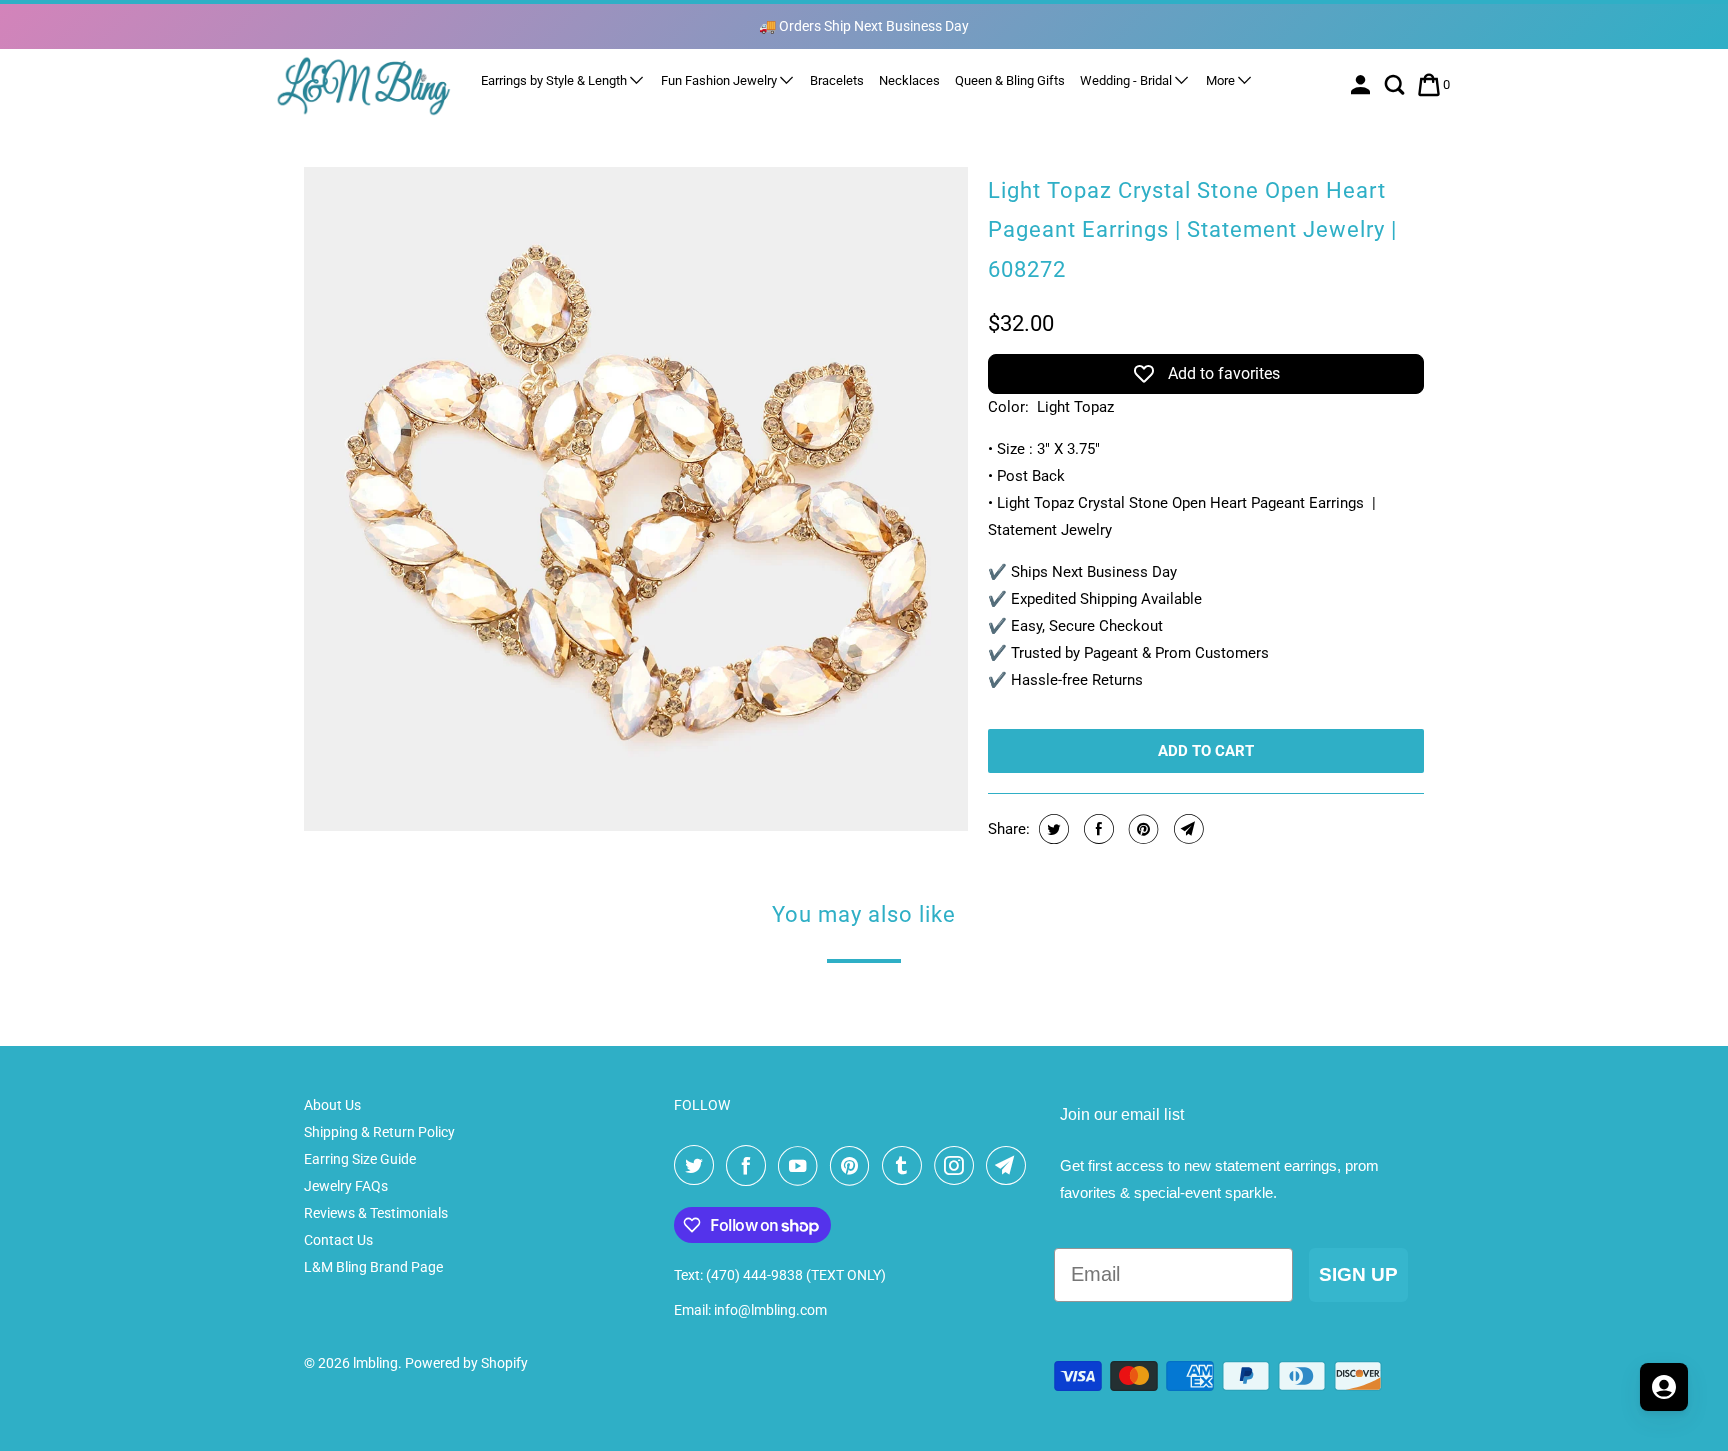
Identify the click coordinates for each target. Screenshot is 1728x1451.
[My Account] (1362, 85)
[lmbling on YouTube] (802, 1166)
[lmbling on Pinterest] (854, 1166)
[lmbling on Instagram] (958, 1166)
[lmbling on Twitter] (698, 1166)
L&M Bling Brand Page (373, 1267)
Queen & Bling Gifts (1010, 80)
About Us (332, 1105)
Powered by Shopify (466, 1363)
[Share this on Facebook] (1096, 829)
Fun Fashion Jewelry (720, 80)
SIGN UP (1358, 1274)
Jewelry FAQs (346, 1186)
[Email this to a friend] (1186, 829)
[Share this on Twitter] (1051, 829)
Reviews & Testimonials (376, 1213)
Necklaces (909, 80)
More (1222, 80)
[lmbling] (364, 85)
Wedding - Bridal (1127, 80)
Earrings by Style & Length (555, 80)
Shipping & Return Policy (379, 1132)
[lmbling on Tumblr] (906, 1166)
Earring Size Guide (360, 1159)
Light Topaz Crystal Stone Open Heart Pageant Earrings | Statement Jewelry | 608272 (1192, 230)
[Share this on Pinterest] (1141, 829)
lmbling (375, 1363)
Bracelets (837, 80)
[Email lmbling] (1010, 1166)
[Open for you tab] (1664, 1387)
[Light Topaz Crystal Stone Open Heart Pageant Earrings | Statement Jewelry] (636, 499)
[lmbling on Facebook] (750, 1166)
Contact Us (338, 1240)
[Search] (1396, 85)
